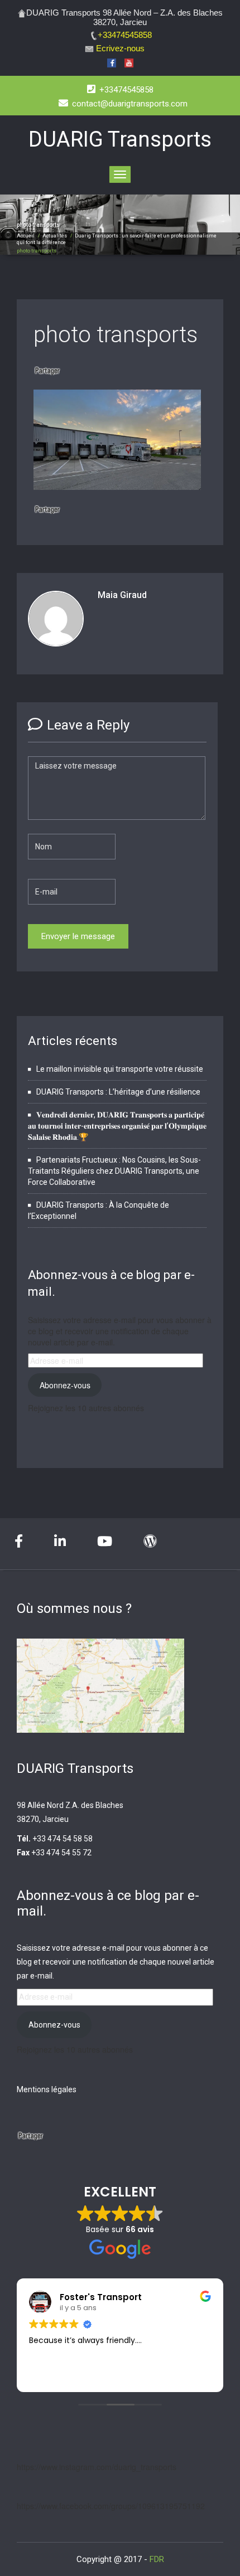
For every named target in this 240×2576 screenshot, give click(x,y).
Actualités (55, 236)
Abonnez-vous (65, 1385)
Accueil (26, 236)
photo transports (116, 335)
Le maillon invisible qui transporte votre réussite (120, 1069)
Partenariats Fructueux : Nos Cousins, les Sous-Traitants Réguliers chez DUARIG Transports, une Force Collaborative (114, 1171)
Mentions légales (47, 2089)
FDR (157, 2559)
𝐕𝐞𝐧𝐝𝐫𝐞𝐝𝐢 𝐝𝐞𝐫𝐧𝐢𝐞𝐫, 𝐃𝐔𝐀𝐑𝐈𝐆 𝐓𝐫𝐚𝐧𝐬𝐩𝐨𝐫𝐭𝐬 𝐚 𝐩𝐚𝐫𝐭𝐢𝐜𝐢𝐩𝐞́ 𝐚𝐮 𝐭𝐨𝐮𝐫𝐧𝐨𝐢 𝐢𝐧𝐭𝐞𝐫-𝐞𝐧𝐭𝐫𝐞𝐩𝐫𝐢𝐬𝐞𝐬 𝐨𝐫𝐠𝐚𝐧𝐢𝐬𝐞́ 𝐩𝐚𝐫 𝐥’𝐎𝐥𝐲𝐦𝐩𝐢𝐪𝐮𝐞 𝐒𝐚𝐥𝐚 (117, 1126)
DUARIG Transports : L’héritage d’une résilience (118, 1092)
